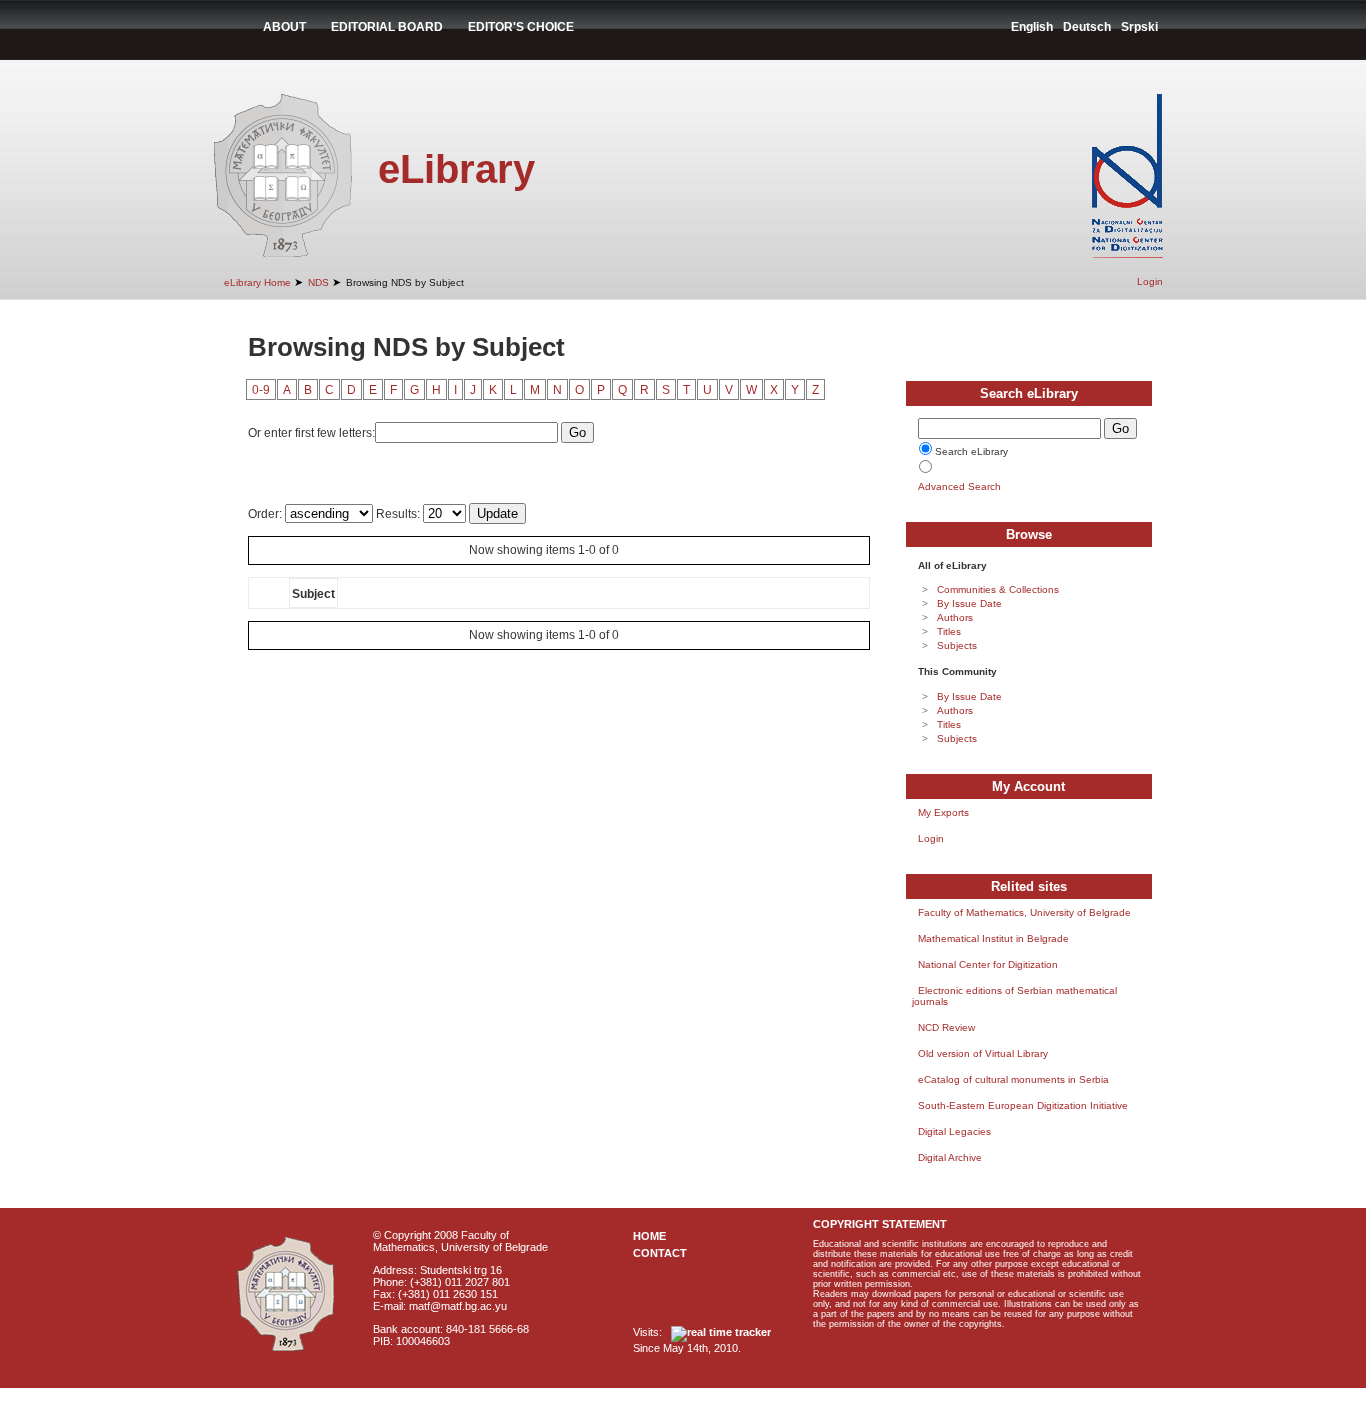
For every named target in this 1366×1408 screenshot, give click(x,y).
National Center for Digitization (988, 964)
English (1032, 27)
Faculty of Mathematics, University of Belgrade (1024, 912)
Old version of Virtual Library (983, 1053)
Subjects (957, 645)
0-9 (261, 390)
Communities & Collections (998, 589)
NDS (318, 282)
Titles (949, 631)
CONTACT (660, 1253)
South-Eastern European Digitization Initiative (1023, 1105)
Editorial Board (387, 27)
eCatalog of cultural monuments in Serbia (1013, 1079)
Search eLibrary (971, 451)
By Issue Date (969, 603)
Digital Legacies (954, 1131)
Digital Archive (950, 1157)
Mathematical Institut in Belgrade (993, 938)
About (284, 27)
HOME (649, 1236)
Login (1150, 281)
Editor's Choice (521, 27)
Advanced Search (959, 486)
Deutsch (1087, 27)
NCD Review (946, 1027)
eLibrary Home (257, 282)
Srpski (1139, 27)
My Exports (943, 812)
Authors (955, 617)
